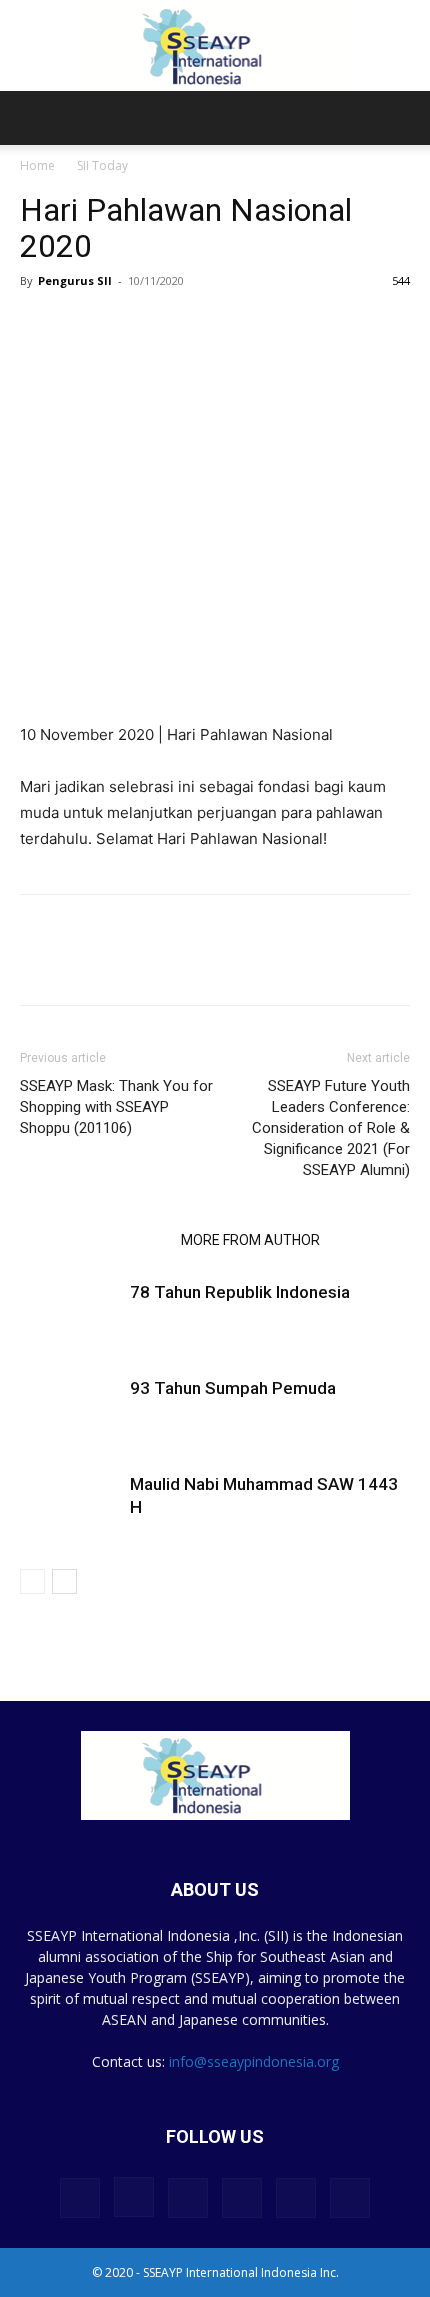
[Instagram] (134, 2197)
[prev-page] (32, 1581)
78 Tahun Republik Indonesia (240, 1292)
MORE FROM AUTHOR (250, 1240)
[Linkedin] (132, 964)
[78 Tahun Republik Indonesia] (70, 1315)
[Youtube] (350, 2198)
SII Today (102, 165)
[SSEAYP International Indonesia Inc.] (215, 46)
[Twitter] (86, 964)
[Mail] (242, 2198)
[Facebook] (40, 964)
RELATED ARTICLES (94, 1240)
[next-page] (64, 1581)
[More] (179, 964)
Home (37, 165)
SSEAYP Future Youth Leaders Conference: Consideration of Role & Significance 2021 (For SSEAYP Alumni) (331, 1128)
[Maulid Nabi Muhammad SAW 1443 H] (70, 1507)
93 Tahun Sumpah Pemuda (233, 1388)
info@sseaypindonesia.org (254, 2061)
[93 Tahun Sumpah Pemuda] (70, 1411)
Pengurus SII (75, 280)
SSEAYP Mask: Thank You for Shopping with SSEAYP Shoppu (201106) (116, 1107)
